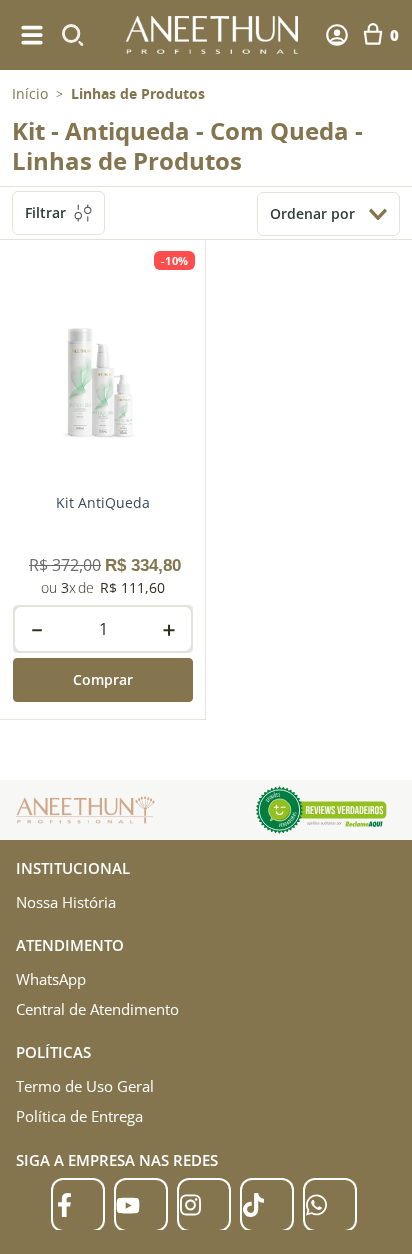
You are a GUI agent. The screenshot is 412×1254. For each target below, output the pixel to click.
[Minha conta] (337, 35)
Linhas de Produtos (138, 94)
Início (30, 93)
